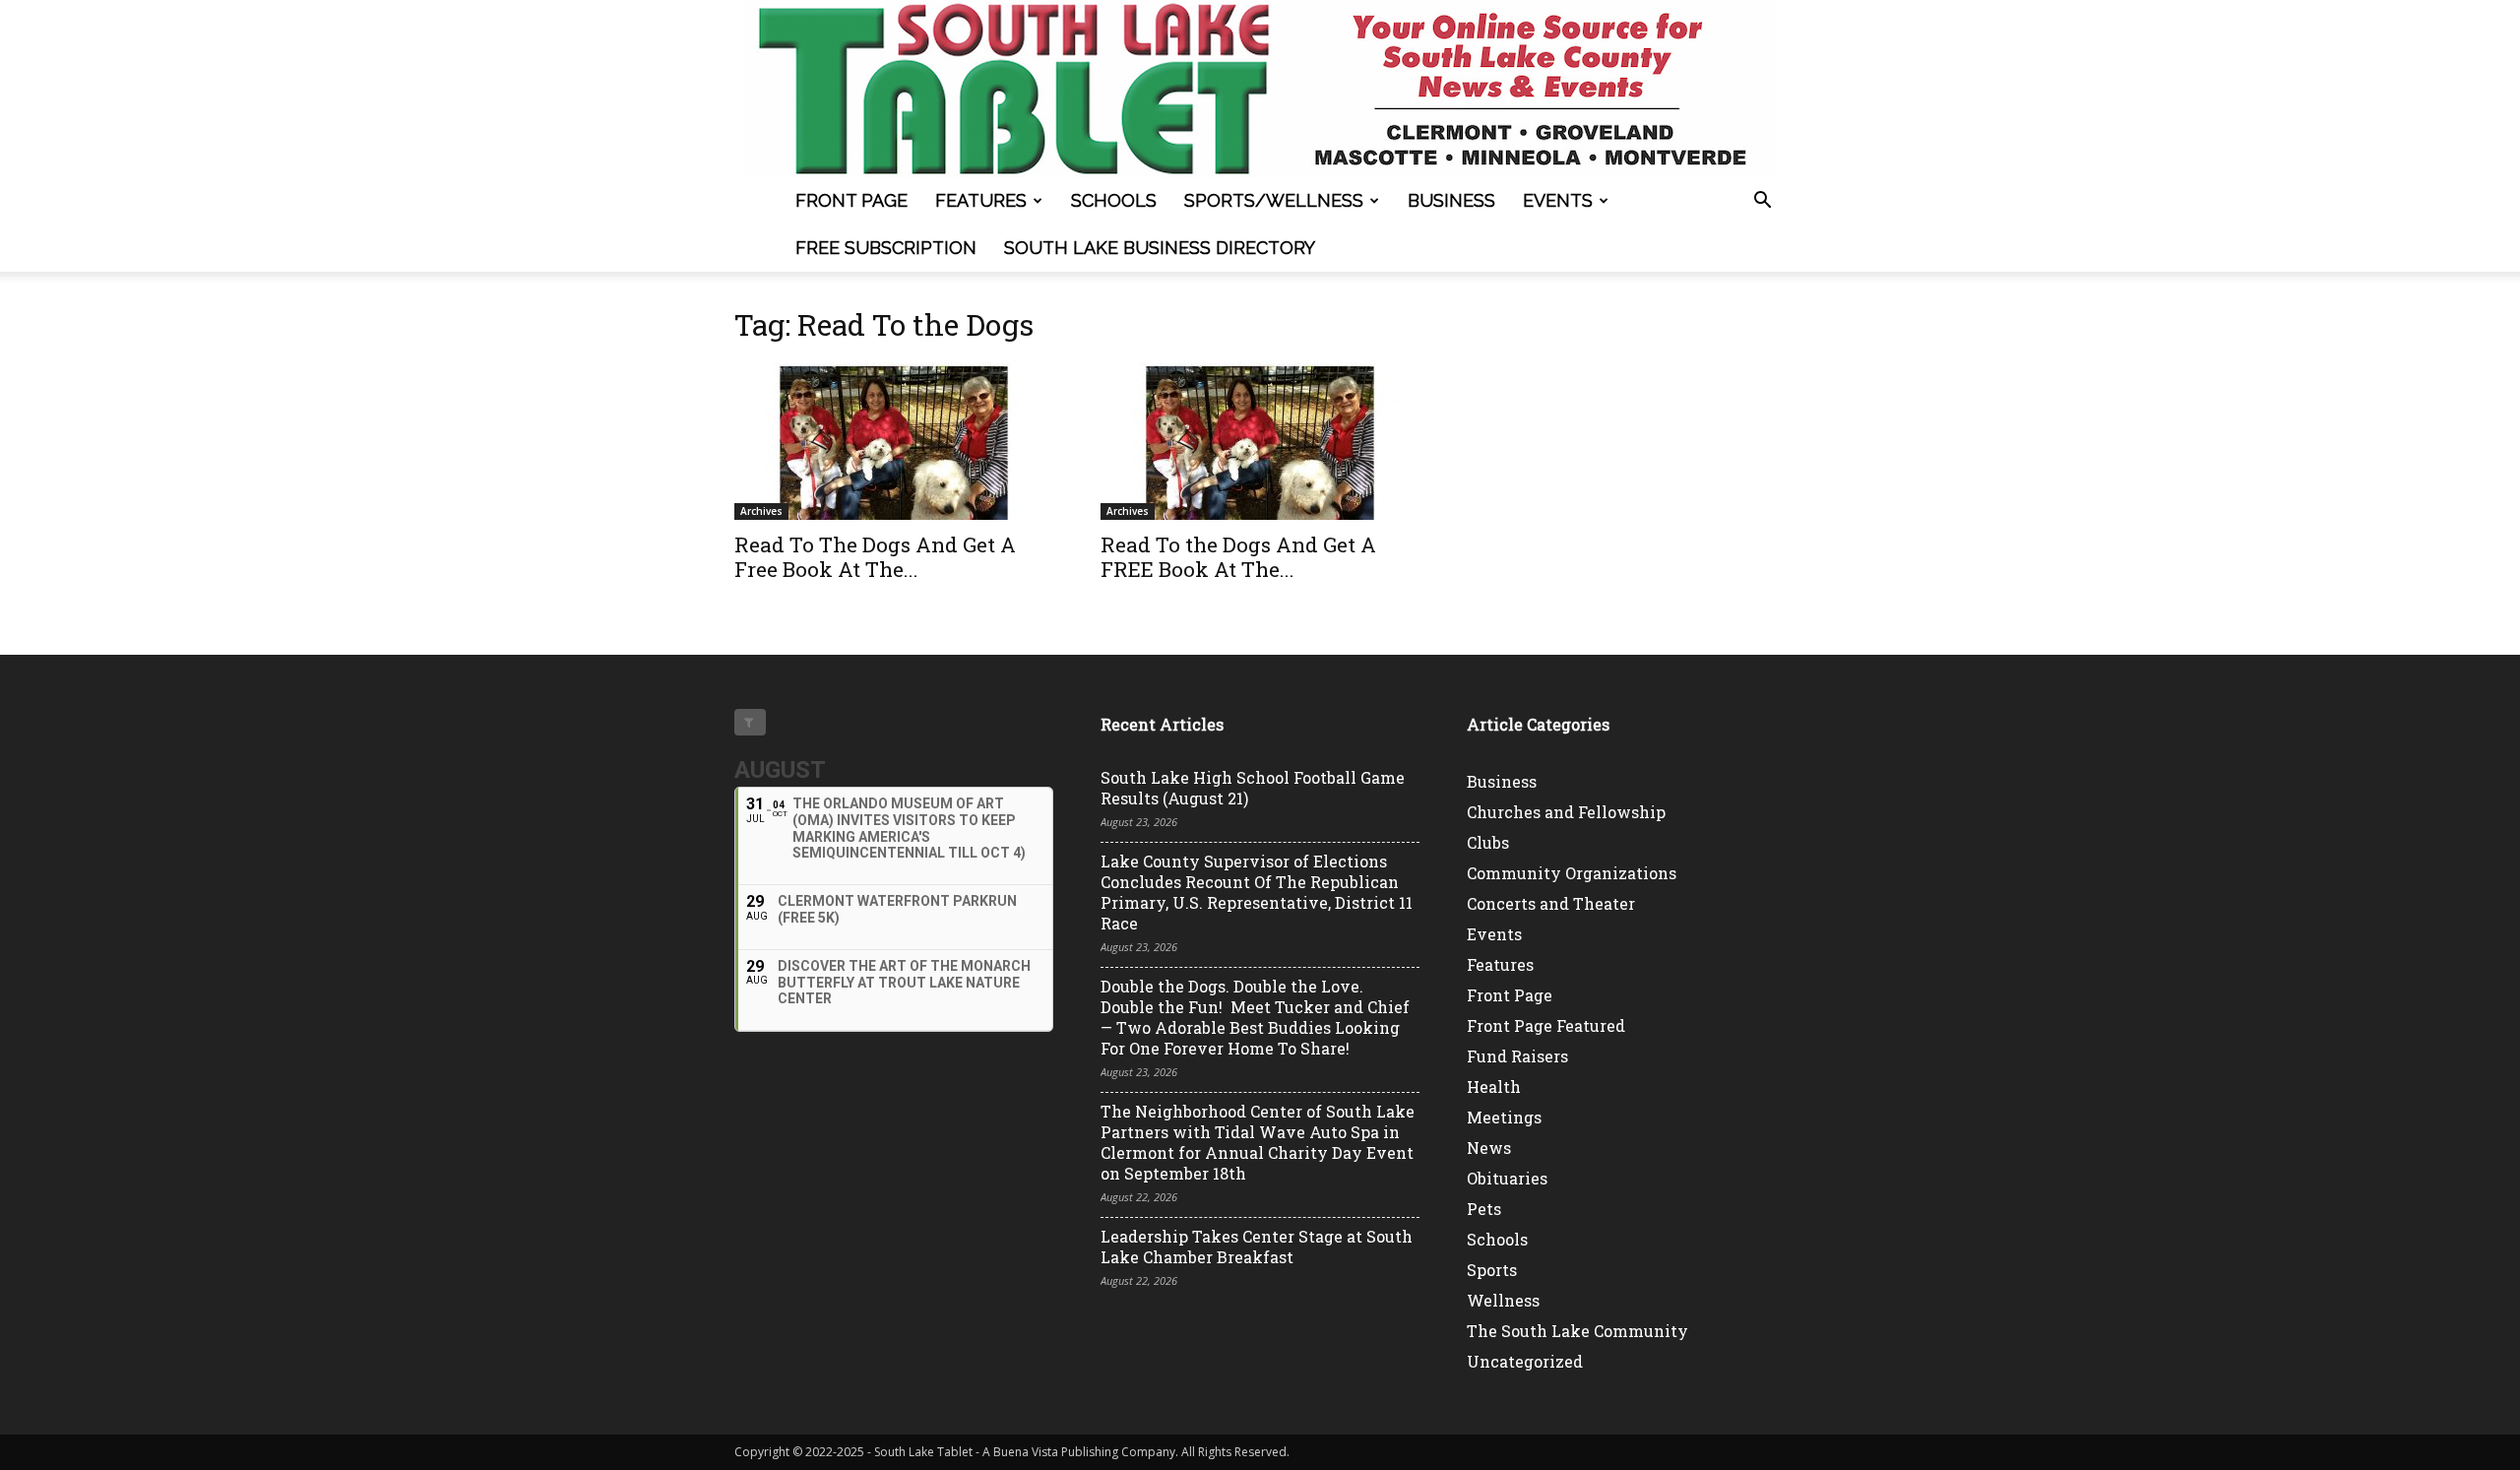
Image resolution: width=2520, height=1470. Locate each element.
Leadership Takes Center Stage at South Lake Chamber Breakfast (1257, 1246)
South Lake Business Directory (1160, 248)
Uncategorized (1525, 1361)
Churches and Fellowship (1566, 812)
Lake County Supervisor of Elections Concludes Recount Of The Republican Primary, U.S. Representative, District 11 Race (1257, 892)
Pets (1484, 1209)
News (1489, 1148)
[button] (1762, 202)
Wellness (1503, 1300)
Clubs (1488, 842)
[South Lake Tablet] (1260, 89)
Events (1558, 200)
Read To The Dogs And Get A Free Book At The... (875, 557)
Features (981, 200)
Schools (1114, 200)
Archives (761, 511)
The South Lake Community (1577, 1331)
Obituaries (1507, 1178)
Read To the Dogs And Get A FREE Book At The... (1238, 557)
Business (1451, 200)
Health (1494, 1087)
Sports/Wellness (1274, 200)
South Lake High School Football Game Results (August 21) (1253, 788)
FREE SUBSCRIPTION (886, 248)
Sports (1492, 1270)
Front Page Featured (1546, 1025)
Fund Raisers (1517, 1056)
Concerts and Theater (1551, 903)
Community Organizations (1572, 873)
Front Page (851, 200)
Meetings (1504, 1117)
